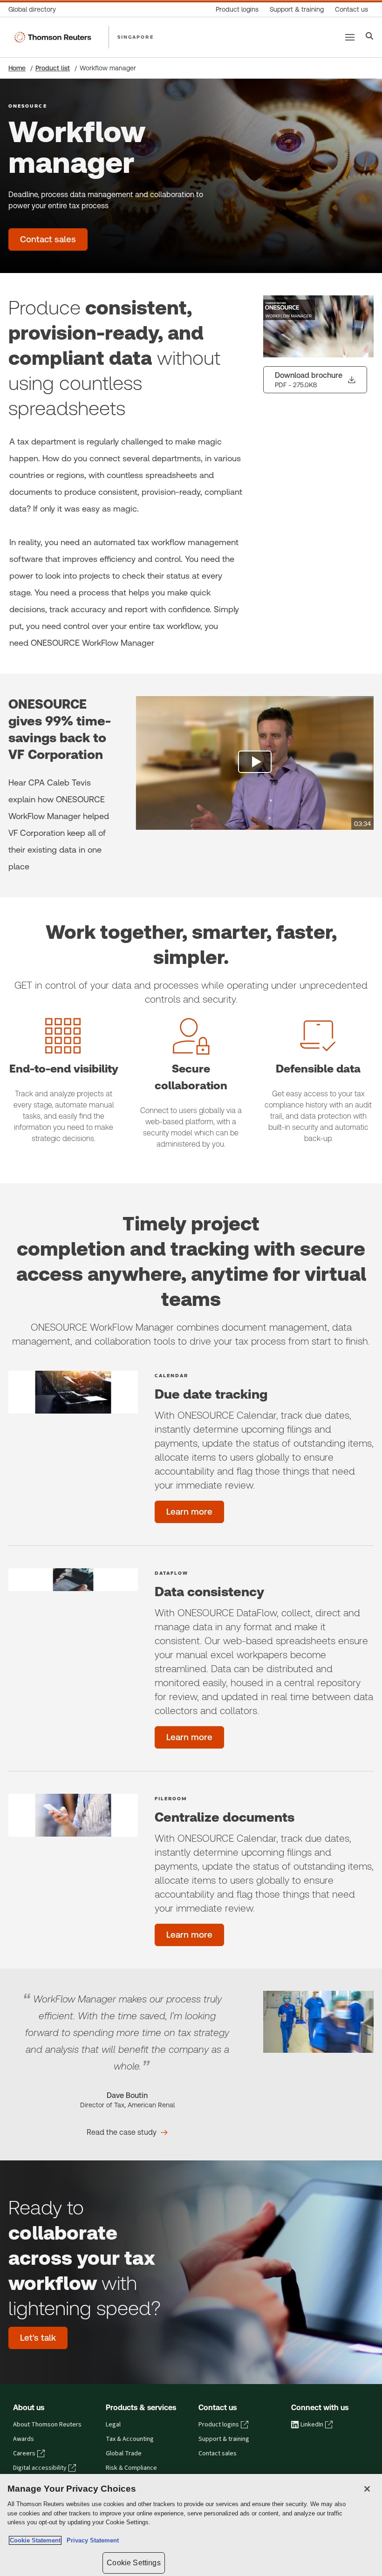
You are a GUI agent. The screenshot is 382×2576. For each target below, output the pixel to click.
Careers (24, 2453)
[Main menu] (350, 37)
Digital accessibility (40, 2468)
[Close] (367, 2489)
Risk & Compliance (131, 2468)
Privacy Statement (91, 2540)
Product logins (219, 2425)
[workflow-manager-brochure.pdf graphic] (318, 326)
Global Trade (124, 2453)
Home (17, 68)
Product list (53, 68)
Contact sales (218, 2453)
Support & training (224, 2439)
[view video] (255, 763)
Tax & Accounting (130, 2439)
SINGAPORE (136, 37)
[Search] (370, 37)
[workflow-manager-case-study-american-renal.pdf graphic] (318, 2022)
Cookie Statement (35, 2540)
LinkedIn (312, 2425)
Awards (24, 2439)
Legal (113, 2425)
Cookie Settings (133, 2563)
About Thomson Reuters (47, 2425)
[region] (191, 2525)
